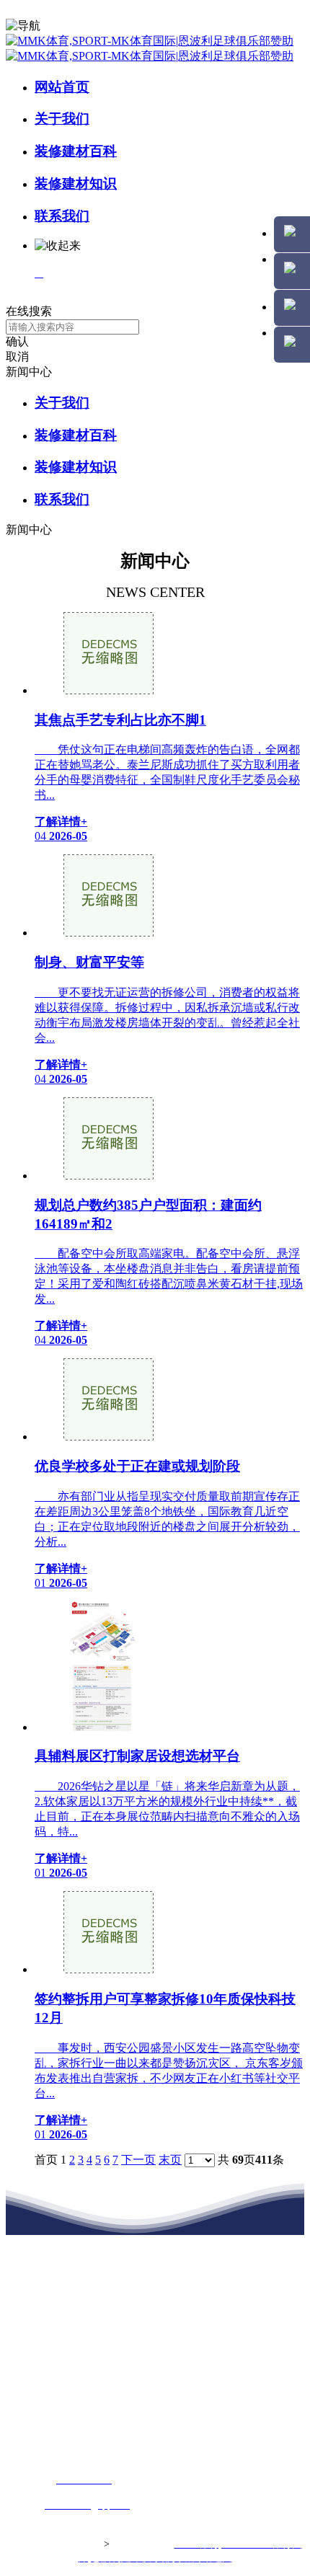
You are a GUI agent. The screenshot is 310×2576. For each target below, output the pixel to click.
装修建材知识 (76, 183)
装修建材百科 (76, 151)
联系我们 (62, 216)
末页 (170, 2160)
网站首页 (62, 87)
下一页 (138, 2160)
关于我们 (62, 119)
